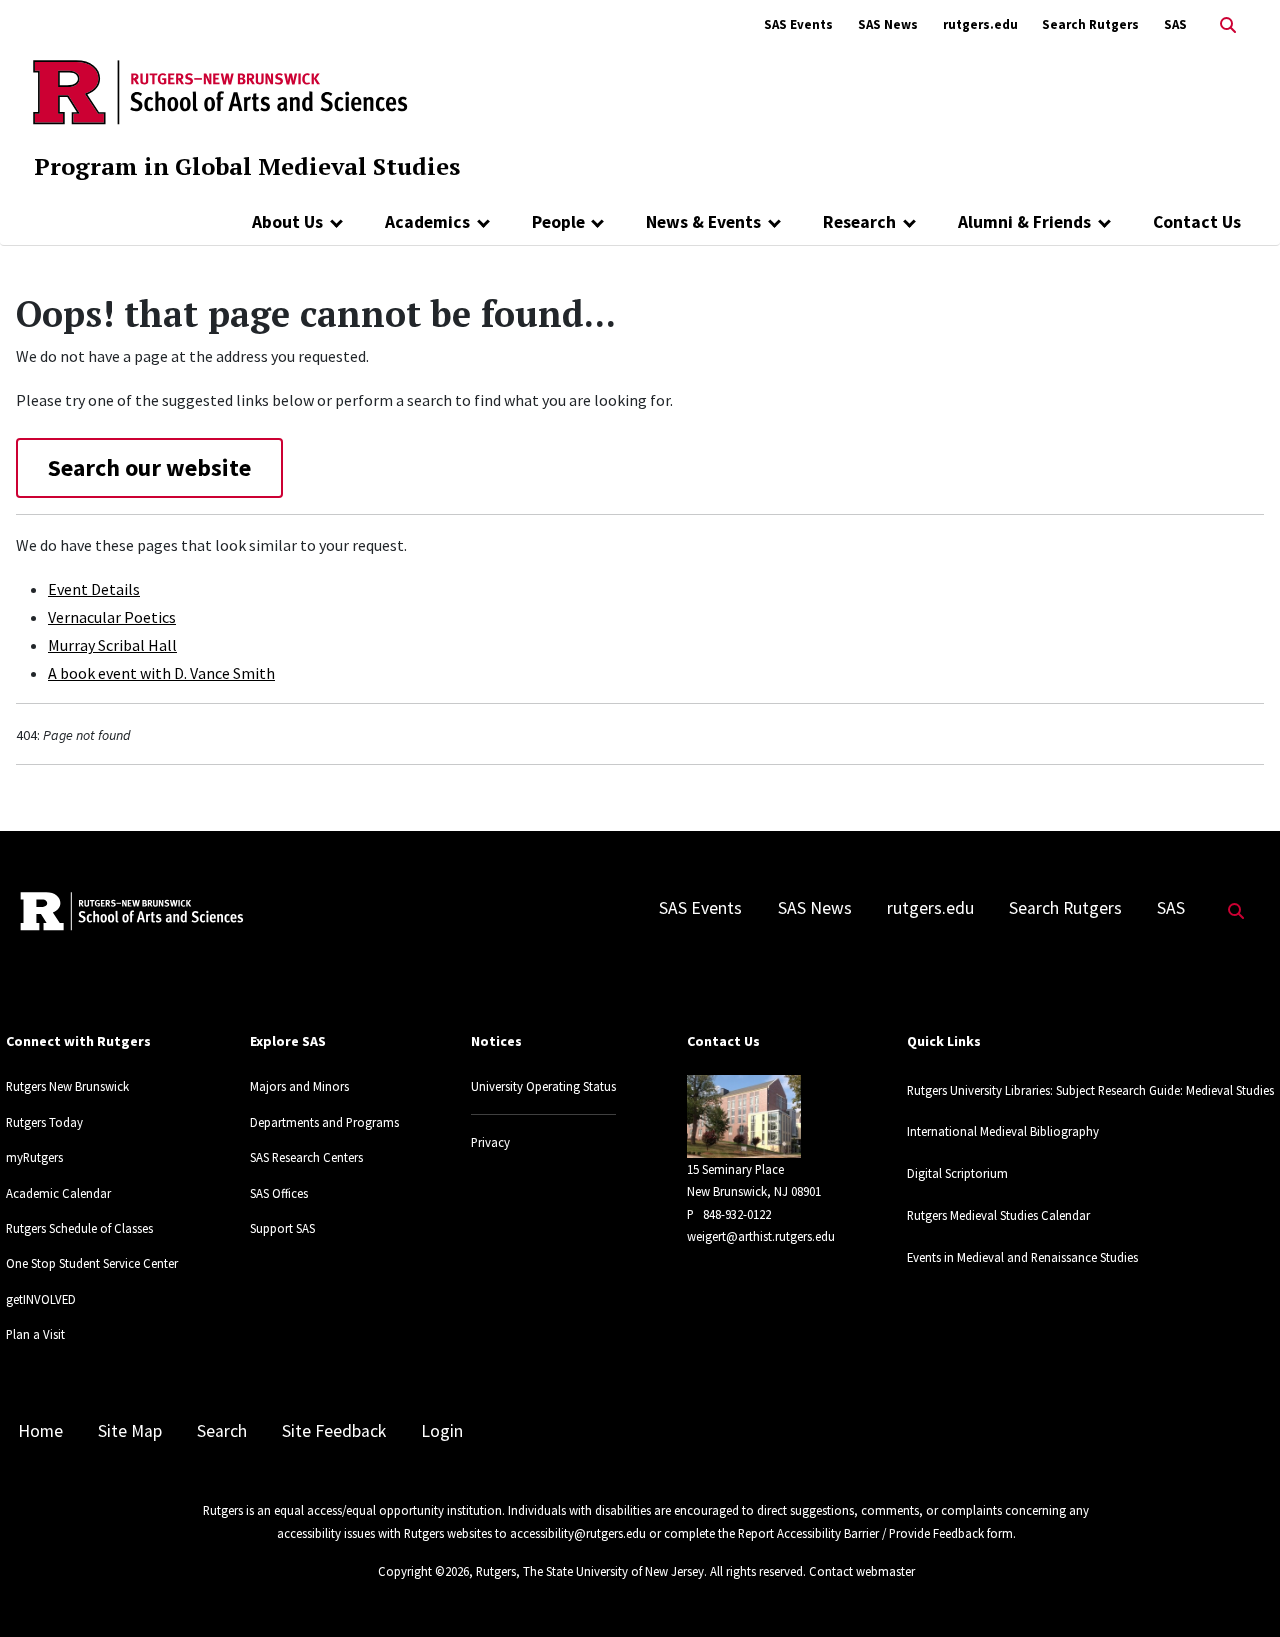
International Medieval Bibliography (1003, 1131)
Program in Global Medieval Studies (247, 166)
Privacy (490, 1142)
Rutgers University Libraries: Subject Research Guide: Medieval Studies (1090, 1090)
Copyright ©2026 (423, 1571)
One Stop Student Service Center (92, 1263)
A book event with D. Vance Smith (161, 673)
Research (859, 222)
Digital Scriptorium (957, 1173)
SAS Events (798, 24)
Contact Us (1197, 222)
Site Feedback (334, 1431)
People (558, 222)
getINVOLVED (41, 1299)
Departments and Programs (324, 1122)
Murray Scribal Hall (112, 645)
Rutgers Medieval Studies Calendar (998, 1215)
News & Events (703, 222)
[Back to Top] (1236, 1588)
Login (442, 1431)
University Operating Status (543, 1086)
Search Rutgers (1090, 24)
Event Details (94, 589)
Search (222, 1431)
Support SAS (282, 1228)
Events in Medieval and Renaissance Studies (1022, 1257)
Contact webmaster (862, 1571)
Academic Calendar (58, 1193)
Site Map (130, 1431)
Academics (427, 222)
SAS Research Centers (306, 1157)
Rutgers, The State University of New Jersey (590, 1571)
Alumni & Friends (1024, 222)
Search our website (149, 467)
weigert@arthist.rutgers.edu (761, 1236)
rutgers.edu (980, 24)
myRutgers (34, 1157)
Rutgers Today (44, 1122)
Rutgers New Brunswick (67, 1086)
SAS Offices (279, 1193)
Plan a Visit (35, 1334)
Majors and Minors (299, 1086)
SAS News (888, 24)
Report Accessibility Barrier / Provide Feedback (861, 1533)
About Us (287, 222)
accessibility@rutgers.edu (578, 1533)
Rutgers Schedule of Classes (79, 1228)
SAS (1175, 24)
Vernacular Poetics (112, 617)
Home (40, 1431)
